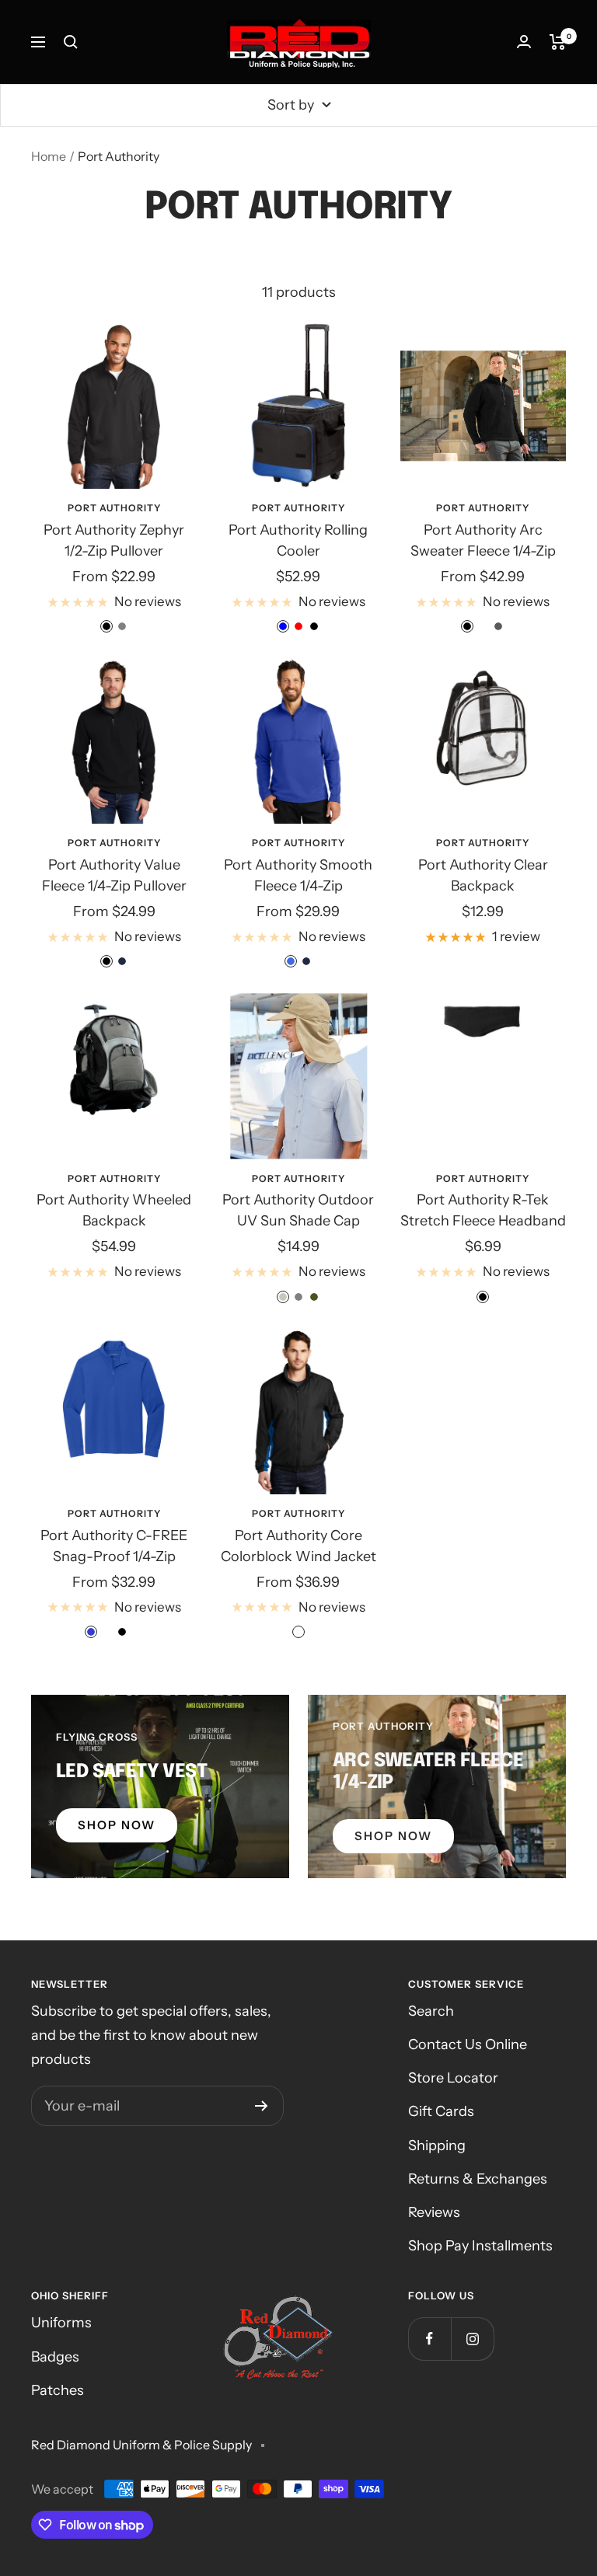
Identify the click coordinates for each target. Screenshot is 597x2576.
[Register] (262, 2106)
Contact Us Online (468, 2044)
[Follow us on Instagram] (472, 2339)
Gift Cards (441, 2111)
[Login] (524, 42)
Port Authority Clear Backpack (483, 875)
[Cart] (558, 42)
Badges (55, 2357)
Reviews (434, 2212)
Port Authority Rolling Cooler (298, 540)
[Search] (71, 42)
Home (49, 156)
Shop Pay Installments (480, 2246)
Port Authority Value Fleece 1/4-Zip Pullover (114, 875)
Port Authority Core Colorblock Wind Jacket (298, 1546)
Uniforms (61, 2323)
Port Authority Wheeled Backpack (114, 1210)
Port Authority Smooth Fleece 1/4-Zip (298, 875)
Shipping (437, 2146)
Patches (58, 2390)
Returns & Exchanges (478, 2179)
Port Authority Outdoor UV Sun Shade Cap (298, 1210)
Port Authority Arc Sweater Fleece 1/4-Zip (483, 540)
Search (431, 2011)
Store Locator (453, 2078)
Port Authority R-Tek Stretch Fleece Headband (483, 1210)
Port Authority (114, 508)
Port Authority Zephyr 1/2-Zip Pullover (114, 540)
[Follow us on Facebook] (429, 2339)
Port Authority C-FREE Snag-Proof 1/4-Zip (114, 1546)
